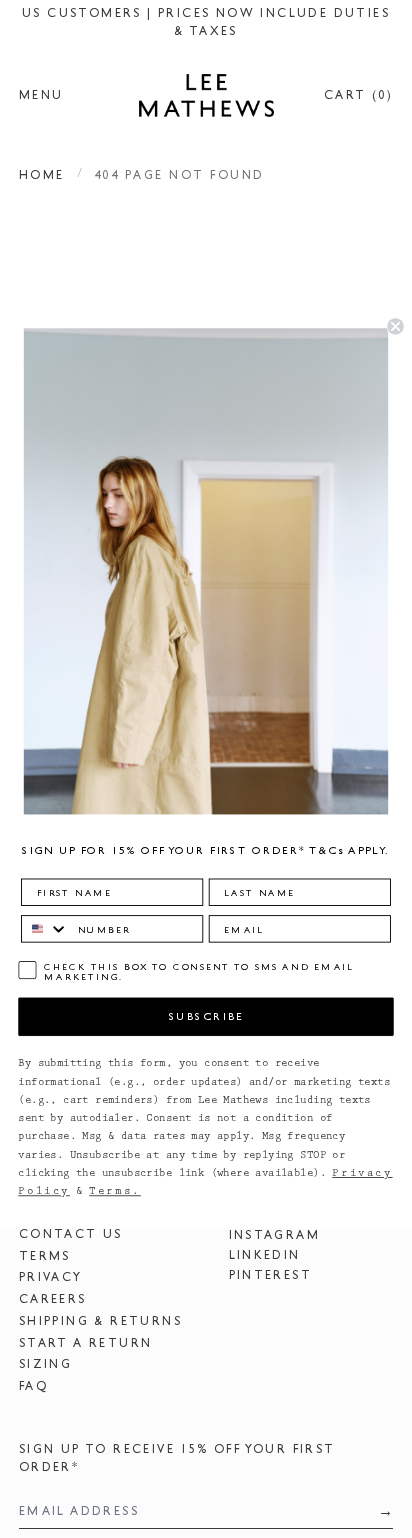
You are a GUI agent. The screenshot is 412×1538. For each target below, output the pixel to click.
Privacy (51, 1277)
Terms (45, 1256)
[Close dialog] (395, 326)
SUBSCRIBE (206, 1016)
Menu (41, 95)
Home (42, 175)
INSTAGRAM (275, 1235)
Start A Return (86, 1343)
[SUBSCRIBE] (380, 1511)
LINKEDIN (265, 1255)
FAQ (33, 1386)
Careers (53, 1299)
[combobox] (45, 929)
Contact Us (71, 1234)
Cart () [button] (358, 95)
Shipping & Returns (100, 1321)
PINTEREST (271, 1275)
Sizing (45, 1364)
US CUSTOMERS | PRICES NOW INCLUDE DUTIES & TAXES (206, 22)
